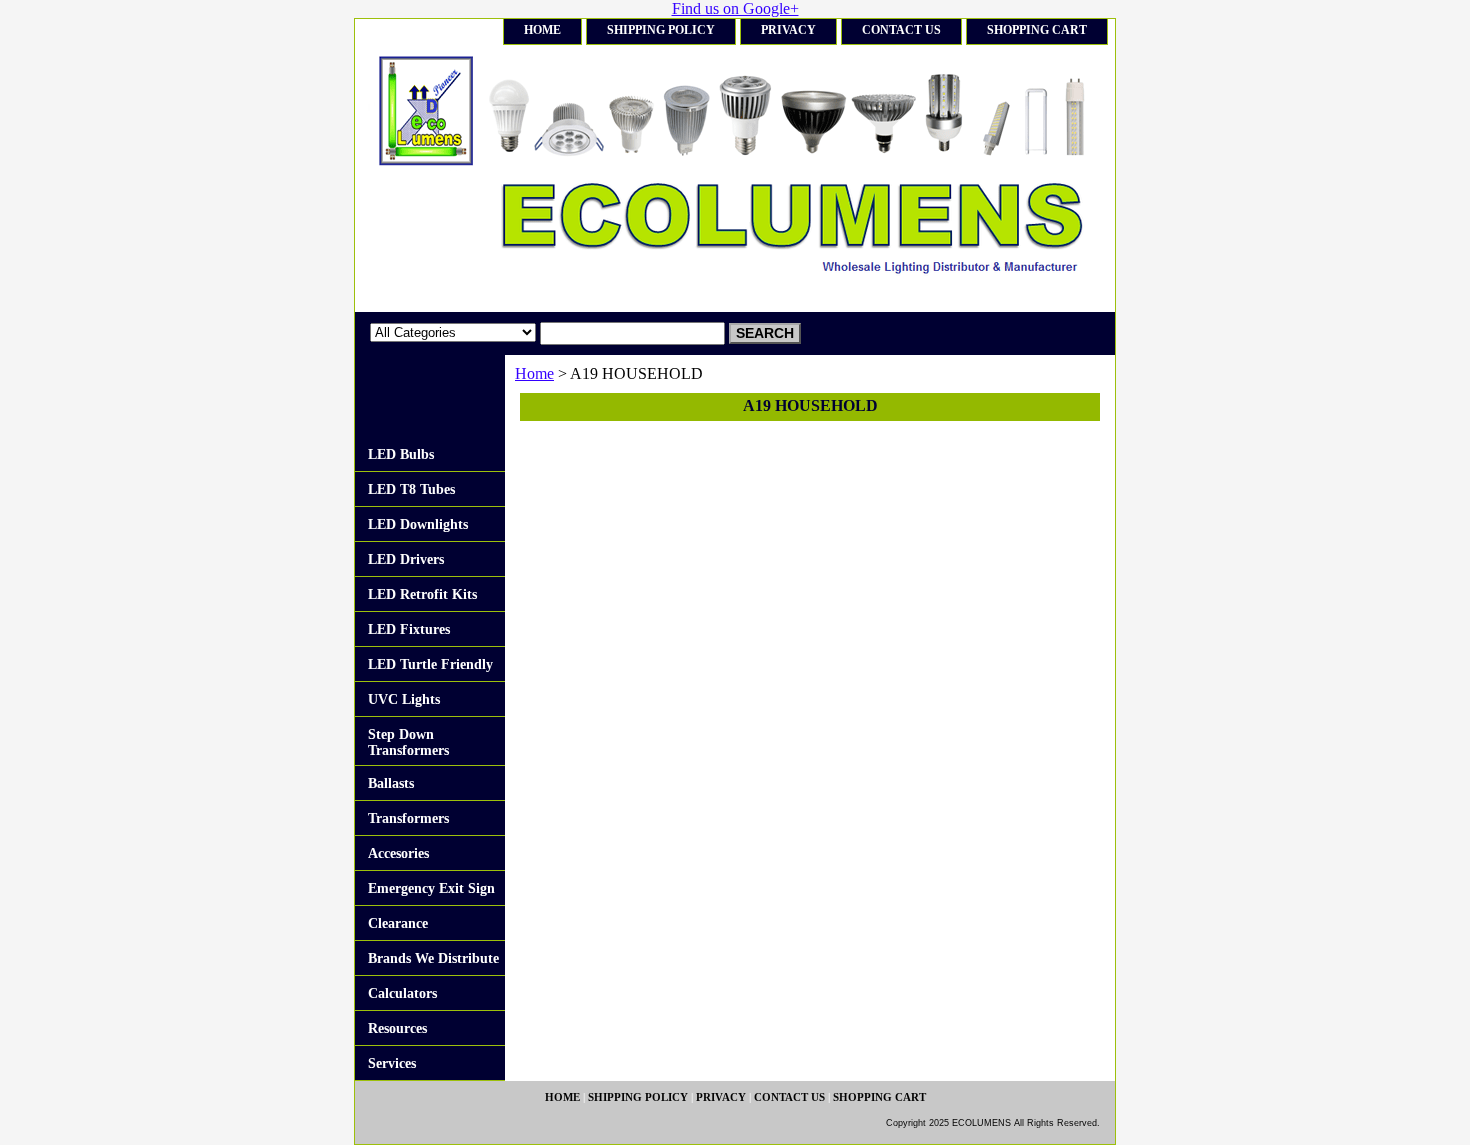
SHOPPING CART (1037, 30)
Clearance (398, 923)
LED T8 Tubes (411, 489)
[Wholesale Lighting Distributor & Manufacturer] (605, 178)
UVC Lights (404, 699)
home (542, 30)
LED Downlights (418, 524)
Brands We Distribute (433, 958)
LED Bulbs (401, 454)
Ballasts (391, 783)
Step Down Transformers (408, 742)
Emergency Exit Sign (431, 888)
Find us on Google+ (735, 8)
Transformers (408, 818)
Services (392, 1063)
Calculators (402, 993)
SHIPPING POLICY (661, 30)
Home (534, 373)
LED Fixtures (409, 629)
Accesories (398, 853)
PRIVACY (788, 30)
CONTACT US (901, 30)
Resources (397, 1028)
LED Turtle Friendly (430, 664)
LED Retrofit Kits (422, 594)
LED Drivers (406, 559)
